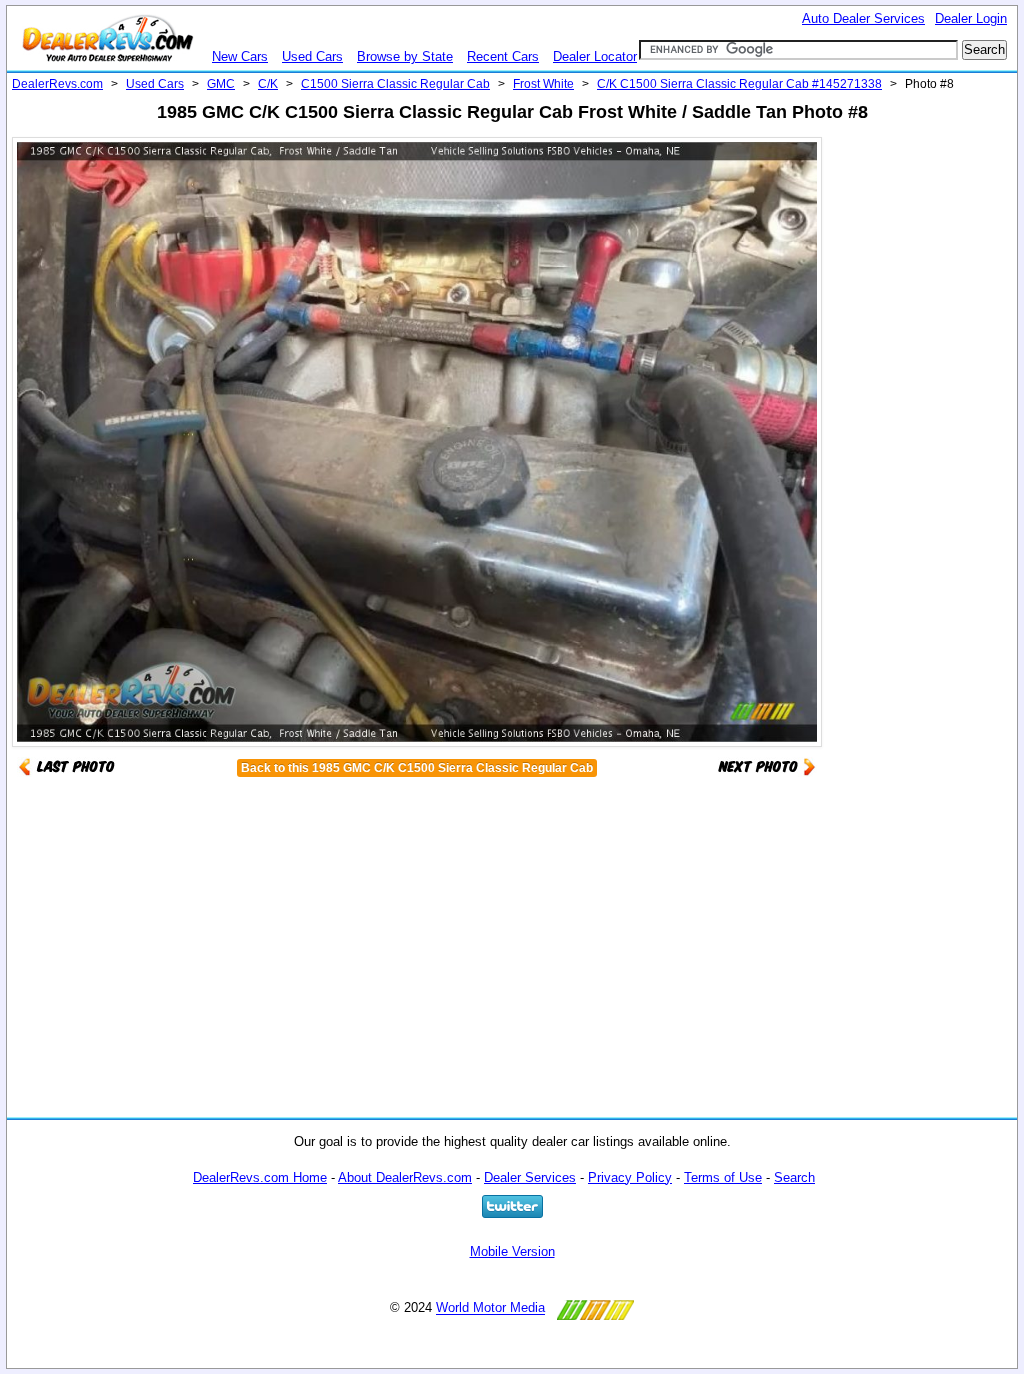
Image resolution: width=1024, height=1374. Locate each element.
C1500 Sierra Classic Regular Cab (395, 84)
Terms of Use (723, 1177)
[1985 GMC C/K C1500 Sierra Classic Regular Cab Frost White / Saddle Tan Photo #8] (767, 765)
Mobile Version (512, 1251)
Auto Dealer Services (863, 18)
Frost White (543, 84)
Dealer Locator (595, 56)
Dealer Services (530, 1177)
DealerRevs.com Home (260, 1177)
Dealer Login (971, 18)
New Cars (240, 56)
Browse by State (405, 56)
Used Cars (312, 56)
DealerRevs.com (57, 84)
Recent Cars (503, 56)
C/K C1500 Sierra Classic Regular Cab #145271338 (739, 84)
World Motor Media (490, 1308)
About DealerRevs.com (405, 1177)
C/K (268, 84)
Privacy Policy (630, 1177)
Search (794, 1177)
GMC (221, 84)
